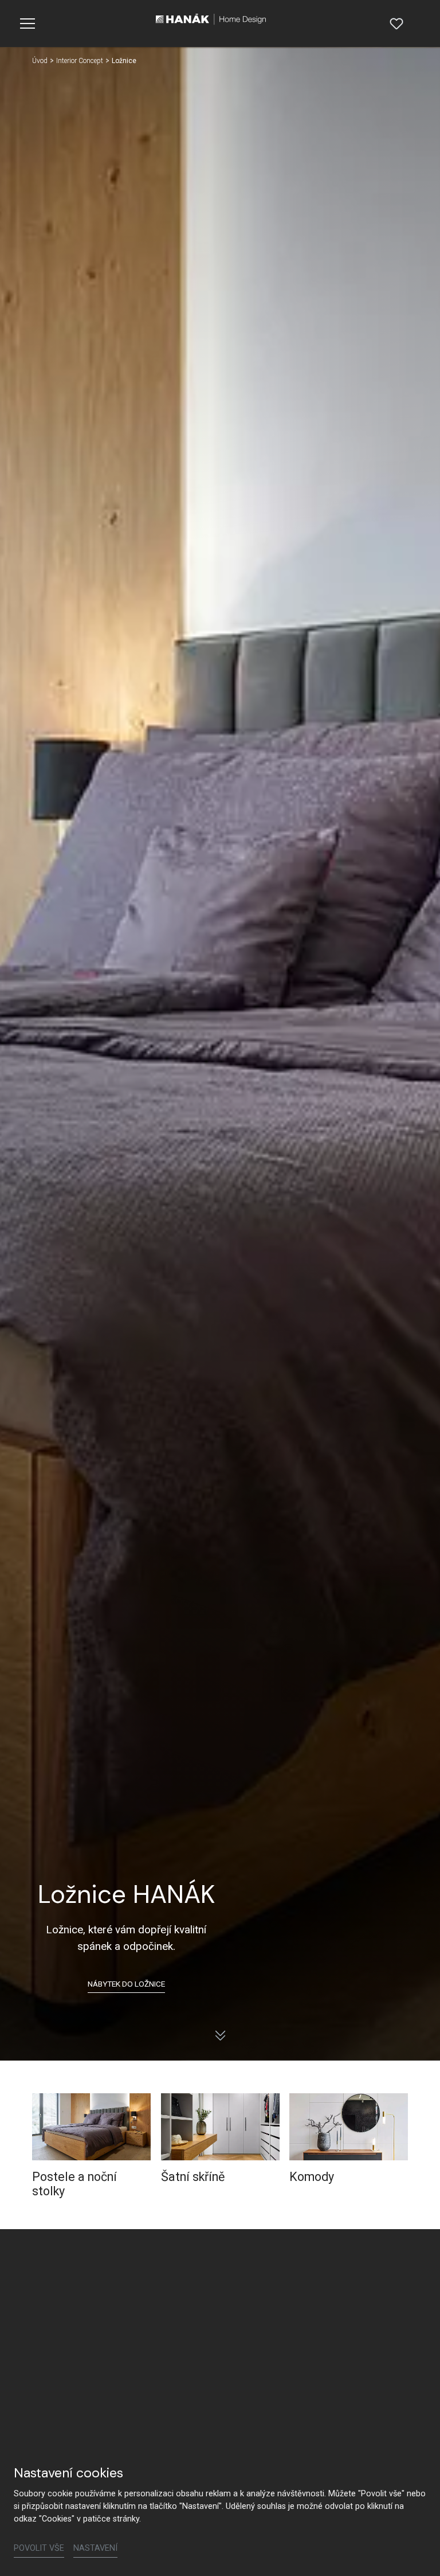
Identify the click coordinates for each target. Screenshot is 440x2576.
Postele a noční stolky (74, 2184)
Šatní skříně (193, 2177)
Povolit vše (39, 2548)
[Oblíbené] (396, 24)
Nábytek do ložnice (126, 1984)
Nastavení (95, 2548)
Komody (312, 2177)
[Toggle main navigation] (27, 24)
